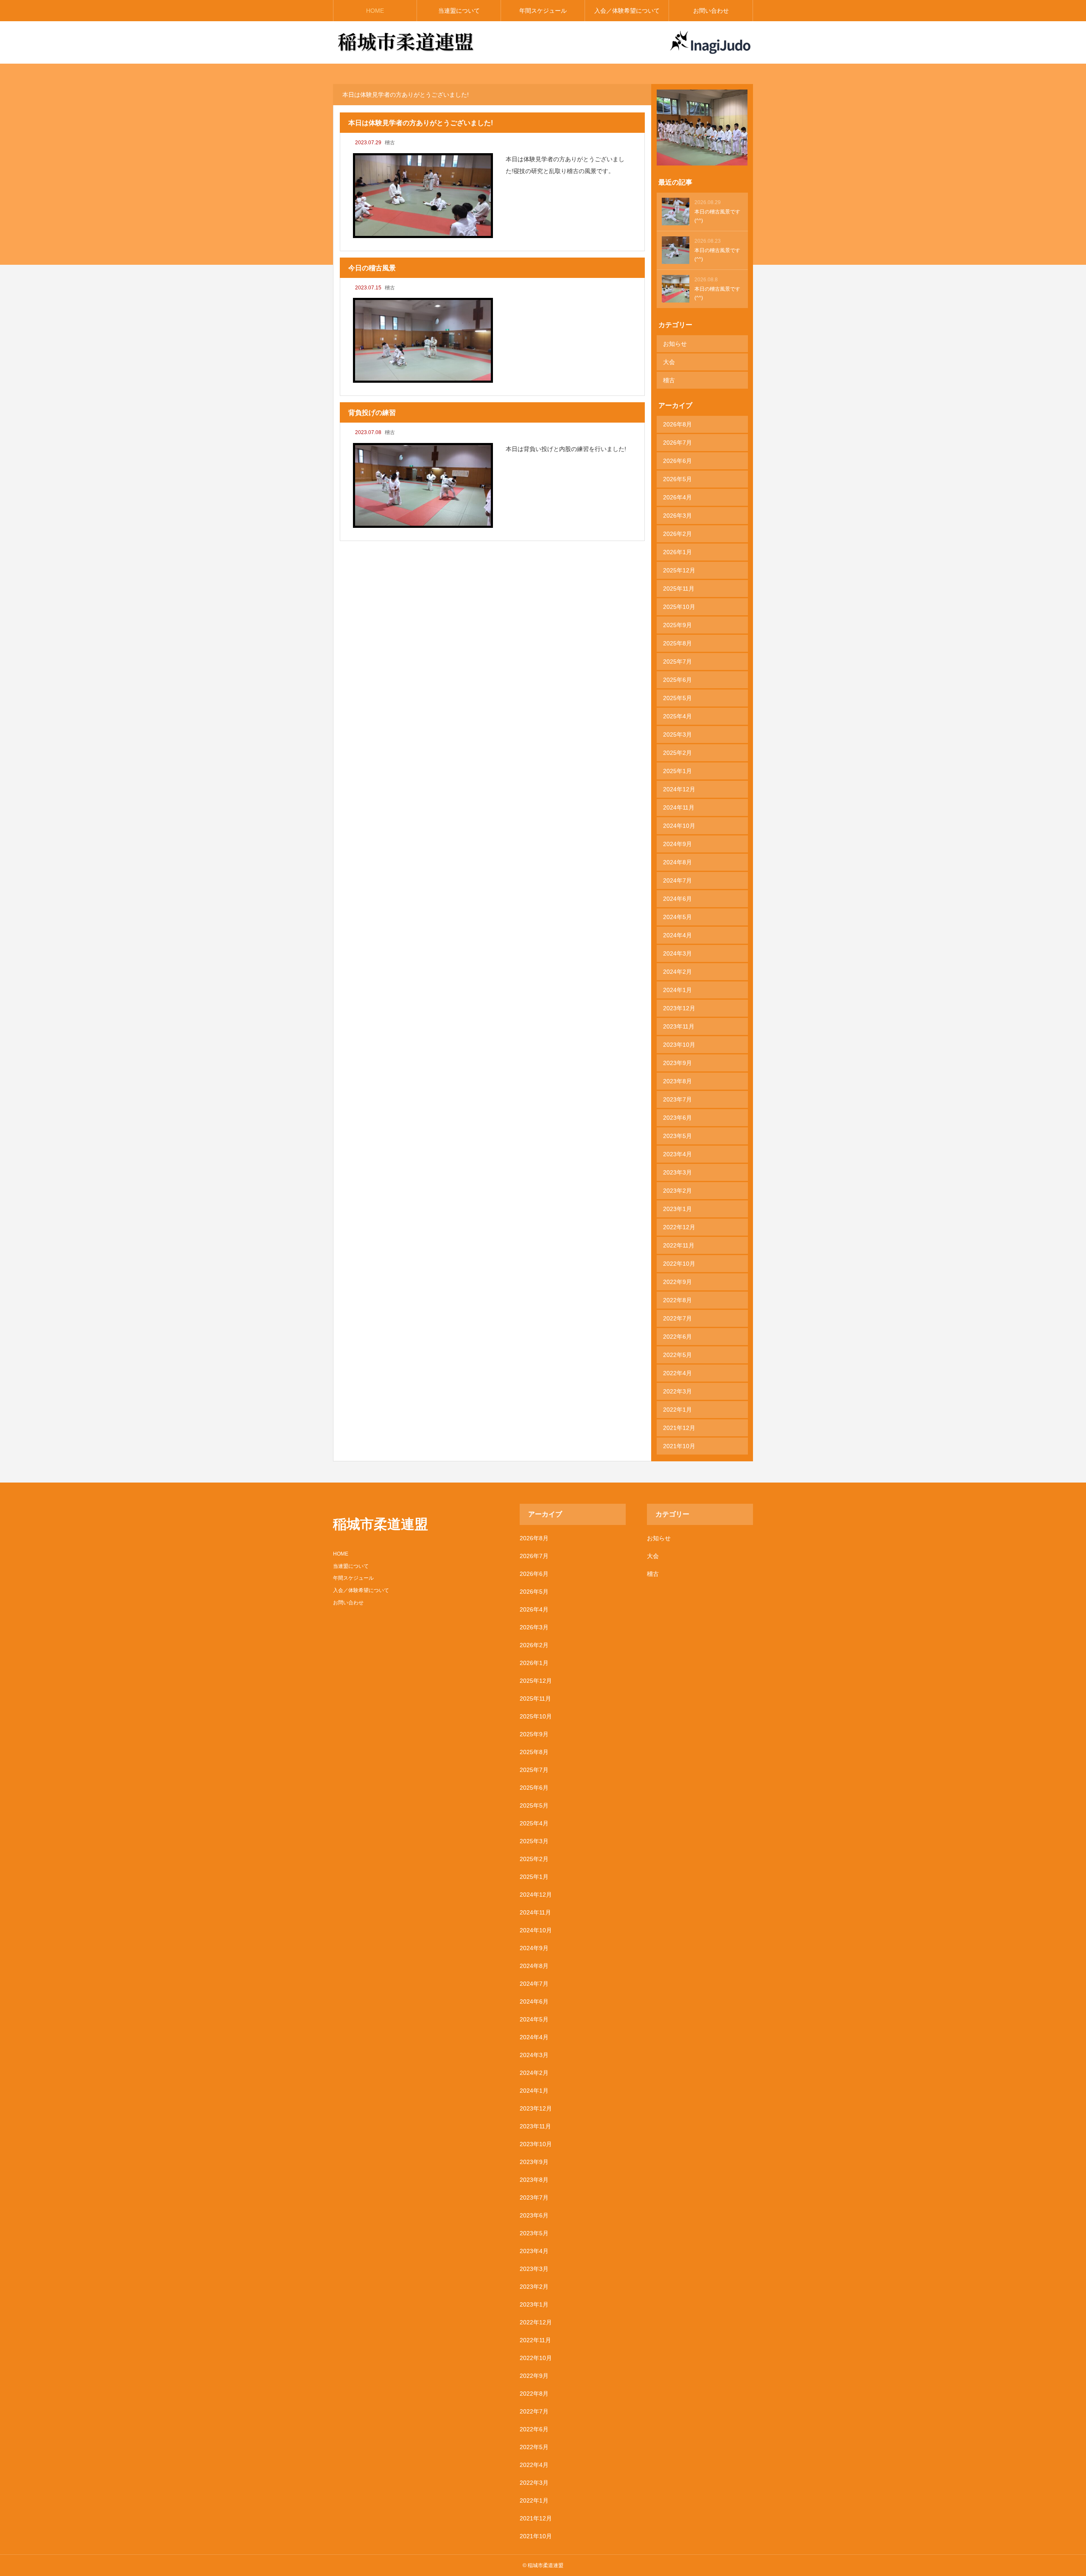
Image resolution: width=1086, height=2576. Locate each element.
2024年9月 (677, 844)
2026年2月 (677, 534)
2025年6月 (677, 680)
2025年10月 (679, 607)
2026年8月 (677, 424)
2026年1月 (677, 552)
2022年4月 (677, 1373)
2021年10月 (679, 1446)
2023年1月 (677, 1209)
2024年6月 (677, 899)
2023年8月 (677, 1081)
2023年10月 (679, 1045)
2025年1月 (677, 771)
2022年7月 (677, 1318)
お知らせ (675, 344)
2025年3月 (677, 734)
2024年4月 (677, 935)
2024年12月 (679, 789)
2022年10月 (679, 1264)
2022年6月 (677, 1337)
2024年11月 (679, 807)
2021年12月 (679, 1428)
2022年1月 (677, 1410)
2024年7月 (677, 880)
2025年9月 (677, 625)
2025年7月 (677, 662)
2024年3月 (677, 953)
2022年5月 (677, 1355)
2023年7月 (677, 1099)
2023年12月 (679, 1008)
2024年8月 (677, 862)
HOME (375, 11)
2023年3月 (677, 1172)
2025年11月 (679, 589)
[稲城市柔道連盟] (406, 42)
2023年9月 (677, 1063)
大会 (669, 362)
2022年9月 (677, 1282)
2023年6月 (677, 1118)
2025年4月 (677, 716)
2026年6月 (677, 461)
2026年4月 (677, 497)
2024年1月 (677, 990)
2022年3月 (677, 1391)
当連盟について (459, 11)
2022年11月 (679, 1245)
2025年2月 (677, 753)
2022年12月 (679, 1227)
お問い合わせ (711, 11)
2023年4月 (677, 1154)
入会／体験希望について (627, 11)
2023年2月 (677, 1191)
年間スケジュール (543, 11)
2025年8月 (677, 643)
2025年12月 (679, 570)
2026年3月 (677, 516)
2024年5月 (677, 917)
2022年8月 (677, 1300)
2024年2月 (677, 972)
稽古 (390, 143)
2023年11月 (679, 1026)
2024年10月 (679, 826)
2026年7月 (677, 443)
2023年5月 (677, 1136)
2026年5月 (677, 479)
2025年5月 (677, 698)
